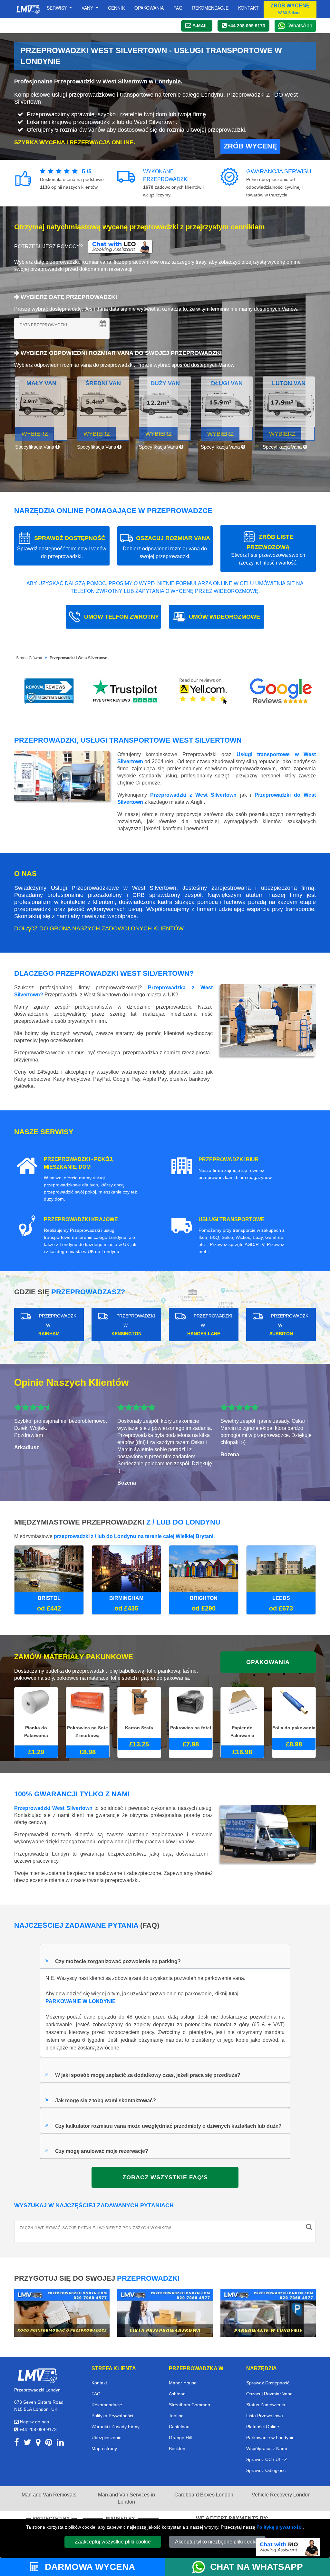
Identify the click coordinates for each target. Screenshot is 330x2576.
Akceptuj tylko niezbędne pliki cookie (217, 2542)
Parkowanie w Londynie (270, 2438)
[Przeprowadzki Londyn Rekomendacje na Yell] (204, 691)
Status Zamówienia (266, 2405)
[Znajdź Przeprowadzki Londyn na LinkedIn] (60, 2443)
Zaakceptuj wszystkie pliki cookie (113, 2542)
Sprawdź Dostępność (268, 2383)
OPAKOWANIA (268, 1662)
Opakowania (149, 8)
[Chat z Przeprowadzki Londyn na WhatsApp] (201, 2567)
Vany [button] (88, 8)
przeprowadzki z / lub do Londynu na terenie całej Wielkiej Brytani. (134, 1536)
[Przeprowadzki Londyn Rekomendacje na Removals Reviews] (49, 691)
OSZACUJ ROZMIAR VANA (166, 547)
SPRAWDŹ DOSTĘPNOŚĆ (62, 547)
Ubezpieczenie (107, 2438)
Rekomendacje (210, 8)
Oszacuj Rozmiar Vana (269, 2394)
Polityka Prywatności (112, 2416)
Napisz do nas (34, 2422)
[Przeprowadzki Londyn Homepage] (28, 9)
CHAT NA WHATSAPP (257, 2567)
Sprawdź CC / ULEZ (267, 2459)
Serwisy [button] (57, 8)
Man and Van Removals (49, 2495)
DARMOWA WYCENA (89, 2567)
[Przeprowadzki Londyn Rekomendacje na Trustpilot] (126, 691)
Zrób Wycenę (250, 146)
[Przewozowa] (165, 2312)
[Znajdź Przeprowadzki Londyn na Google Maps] (38, 2443)
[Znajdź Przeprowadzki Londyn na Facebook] (17, 2443)
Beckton (177, 2448)
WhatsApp (300, 26)
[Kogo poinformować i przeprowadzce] (62, 2312)
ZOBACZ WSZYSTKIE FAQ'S (165, 2177)
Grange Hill (180, 2438)
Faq (178, 8)
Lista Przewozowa (265, 2416)
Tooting (176, 2416)
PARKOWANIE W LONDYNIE (81, 2001)
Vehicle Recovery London (281, 2495)
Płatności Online (263, 2427)
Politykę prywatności (280, 2527)
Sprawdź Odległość (266, 2470)
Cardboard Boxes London (204, 2495)
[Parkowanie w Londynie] (268, 2312)
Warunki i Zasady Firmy (116, 2427)
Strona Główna (29, 658)
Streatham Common (189, 2405)
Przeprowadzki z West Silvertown (193, 795)
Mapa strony (104, 2448)
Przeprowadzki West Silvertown (78, 658)
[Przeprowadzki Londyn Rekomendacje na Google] (281, 691)
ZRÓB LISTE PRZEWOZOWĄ (268, 550)
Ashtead (177, 2394)
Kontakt (248, 8)
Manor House (183, 2383)
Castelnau (179, 2427)
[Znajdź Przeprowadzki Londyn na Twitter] (27, 2443)
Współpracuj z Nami (267, 2448)
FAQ (96, 2394)
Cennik (116, 8)
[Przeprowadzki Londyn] (37, 2375)
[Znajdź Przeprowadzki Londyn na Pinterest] (49, 2443)
